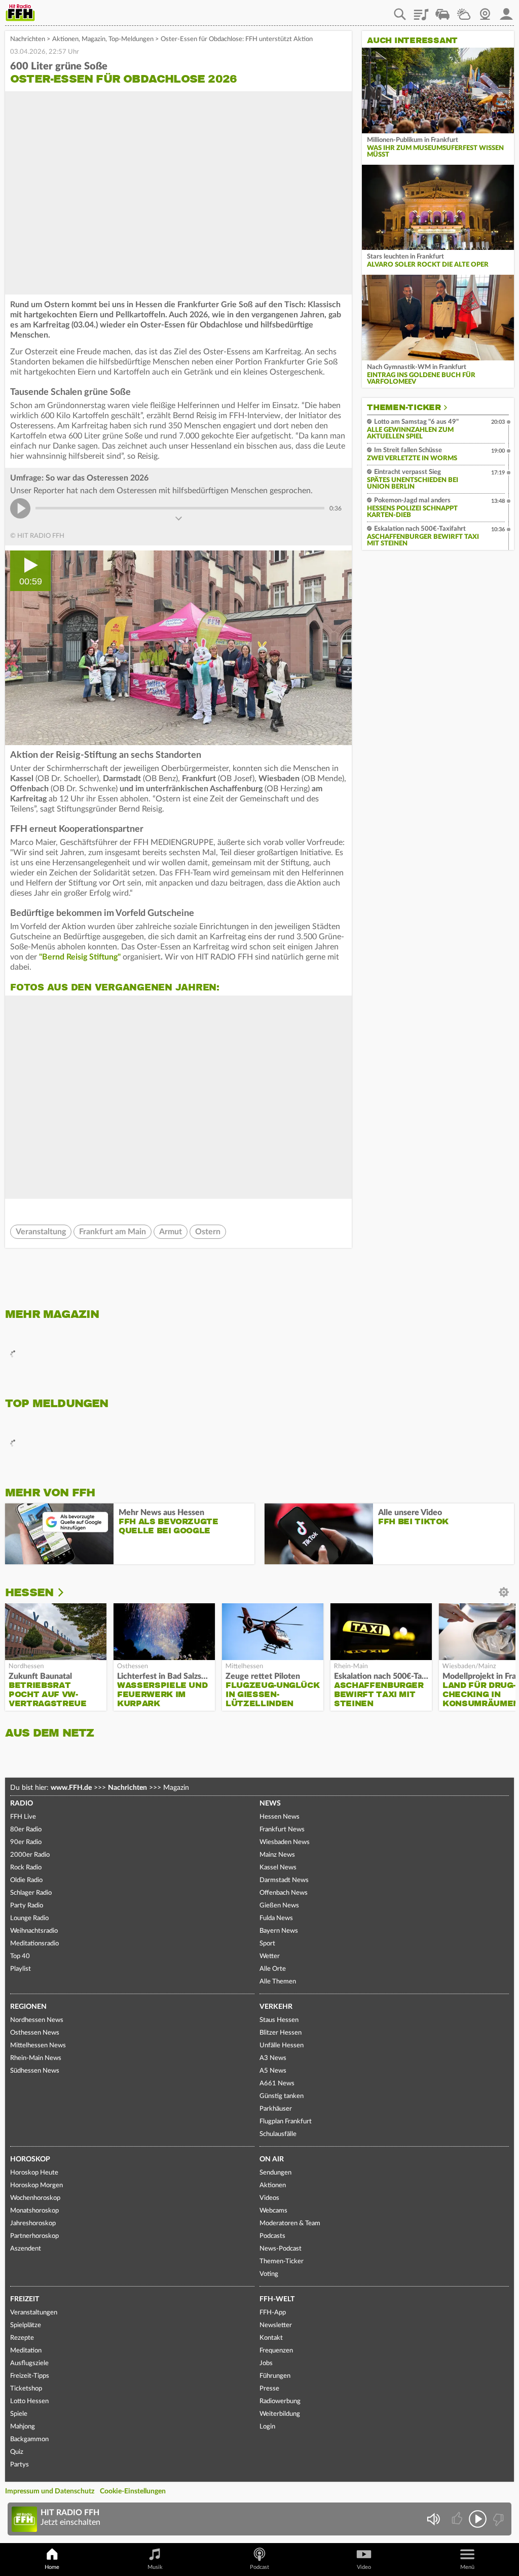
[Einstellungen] (68, 1593)
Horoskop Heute (34, 2173)
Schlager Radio (31, 1893)
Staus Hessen (279, 2020)
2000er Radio (30, 1855)
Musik (155, 2567)
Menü (467, 2567)
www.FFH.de (71, 1788)
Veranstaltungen (34, 2313)
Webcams (273, 2211)
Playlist (421, 11)
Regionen (28, 2007)
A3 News (273, 2058)
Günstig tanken (282, 2096)
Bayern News (279, 1931)
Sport (267, 1944)
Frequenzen (276, 2351)
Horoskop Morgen (36, 2185)
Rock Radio (26, 1868)
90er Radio (26, 1842)
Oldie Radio (26, 1880)
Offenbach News (284, 1893)
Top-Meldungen (131, 39)
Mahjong (23, 2427)
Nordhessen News (37, 2020)
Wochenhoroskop (35, 2198)
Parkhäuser (276, 2109)
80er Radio (26, 1830)
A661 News (277, 2084)
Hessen (29, 1592)
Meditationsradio (34, 1944)
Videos (269, 2198)
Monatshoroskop (34, 2211)
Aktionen (65, 39)
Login (267, 2427)
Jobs (266, 2363)
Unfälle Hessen (282, 2046)
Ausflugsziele (29, 2363)
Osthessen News (35, 2033)
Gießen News (279, 1906)
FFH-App (273, 2313)
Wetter (464, 11)
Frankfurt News (282, 1830)
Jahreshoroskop (33, 2223)
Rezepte (22, 2338)
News (270, 1804)
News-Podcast (281, 2249)
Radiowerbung (280, 2401)
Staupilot (442, 11)
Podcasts (272, 2236)
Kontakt (271, 2338)
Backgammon (29, 2439)
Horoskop (30, 2159)
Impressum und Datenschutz (50, 2491)
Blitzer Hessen (281, 2033)
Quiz (17, 2452)
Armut (171, 1232)
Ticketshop (26, 2389)
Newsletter (276, 2325)
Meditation (26, 2351)
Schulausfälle (278, 2134)
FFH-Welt (277, 2299)
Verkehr (276, 2007)
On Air (272, 2159)
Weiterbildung (280, 2414)
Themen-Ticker (404, 408)
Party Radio (27, 1906)
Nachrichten (28, 39)
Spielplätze (26, 2325)
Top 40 (20, 1956)
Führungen (275, 2376)
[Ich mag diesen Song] (458, 2519)
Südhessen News (35, 2071)
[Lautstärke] (433, 2519)
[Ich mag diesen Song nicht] (497, 2519)
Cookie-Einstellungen (133, 2491)
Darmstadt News (284, 1880)
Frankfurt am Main (113, 1232)
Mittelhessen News (38, 2046)
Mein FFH (506, 11)
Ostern (208, 1232)
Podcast (259, 2567)
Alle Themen (278, 1982)
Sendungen (275, 2173)
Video (364, 2567)
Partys (20, 2465)
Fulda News (276, 1918)
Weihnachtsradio (34, 1931)
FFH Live (23, 1817)
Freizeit (25, 2299)
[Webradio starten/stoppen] (478, 2519)
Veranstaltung (41, 1232)
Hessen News (280, 1817)
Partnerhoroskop (34, 2236)
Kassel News (278, 1868)
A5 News (273, 2071)
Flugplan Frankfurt (286, 2122)
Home (52, 2567)
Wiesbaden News (285, 1842)
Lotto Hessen (29, 2401)
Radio (22, 1804)
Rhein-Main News (36, 2058)
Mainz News (277, 1855)
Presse (269, 2389)
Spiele (19, 2414)
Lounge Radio (29, 1918)
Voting (269, 2274)
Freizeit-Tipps (30, 2376)
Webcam (485, 11)
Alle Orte (273, 1969)
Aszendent (26, 2249)
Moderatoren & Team (290, 2223)
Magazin (94, 39)
